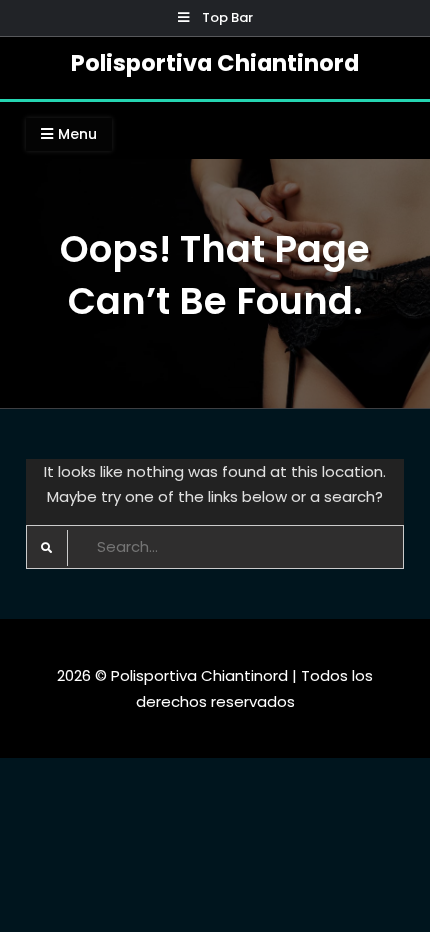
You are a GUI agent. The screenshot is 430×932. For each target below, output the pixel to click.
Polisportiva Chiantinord (215, 63)
